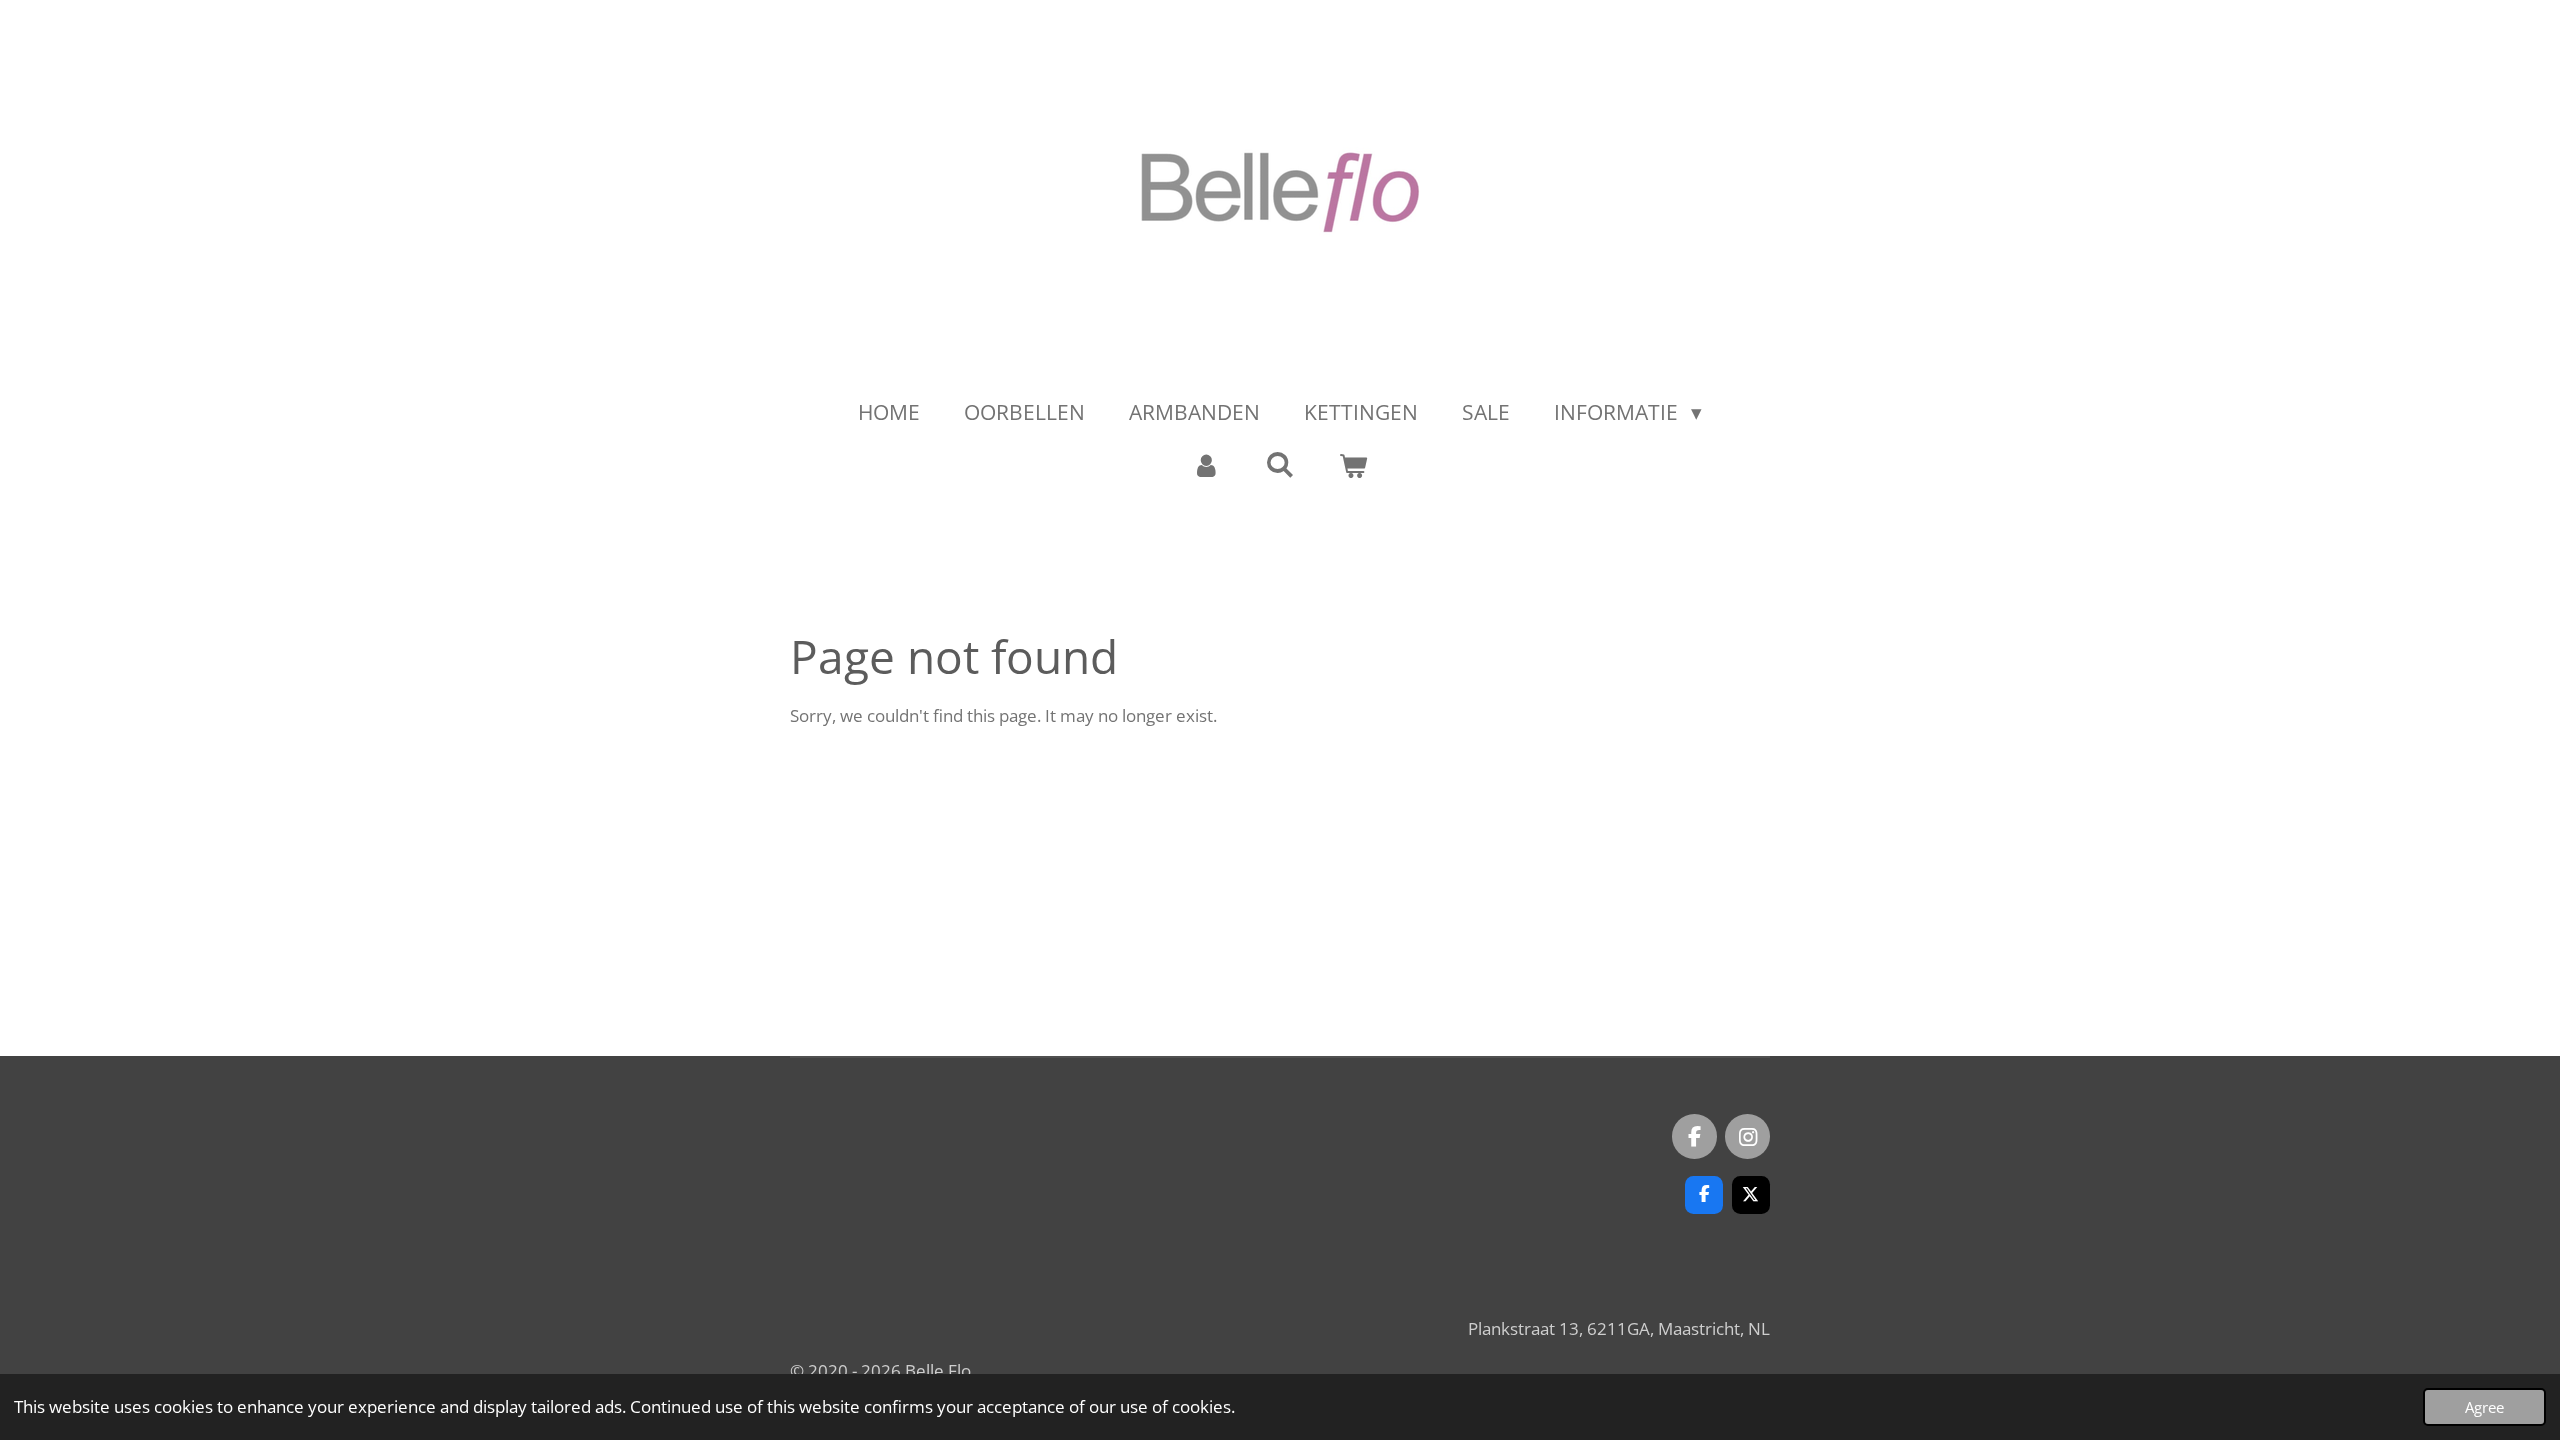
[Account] (1206, 466)
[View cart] (1353, 466)
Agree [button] (2484, 1407)
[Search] (1279, 464)
